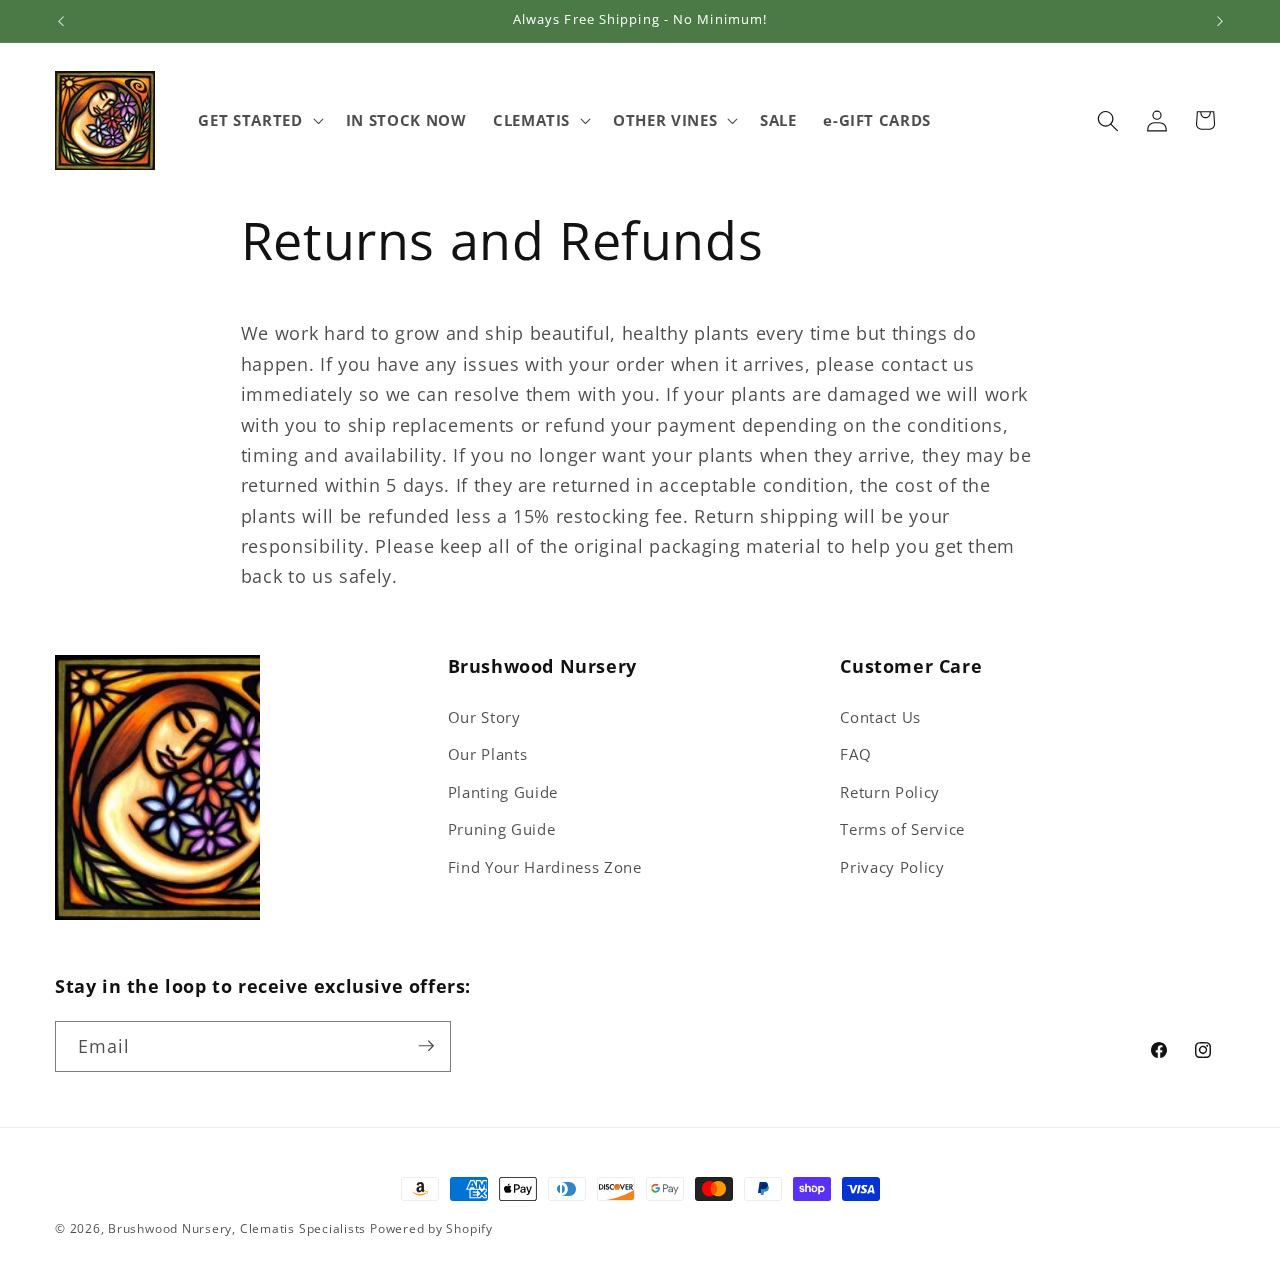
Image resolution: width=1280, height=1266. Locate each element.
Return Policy (890, 792)
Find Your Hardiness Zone (545, 867)
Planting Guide (503, 792)
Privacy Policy (892, 867)
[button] (258, 121)
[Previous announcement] (61, 21)
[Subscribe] (426, 1046)
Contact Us (880, 717)
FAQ (855, 754)
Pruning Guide (502, 829)
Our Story (484, 717)
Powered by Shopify (431, 1228)
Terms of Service (902, 829)
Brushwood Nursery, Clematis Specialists (237, 1228)
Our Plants (488, 754)
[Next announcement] (1220, 21)
